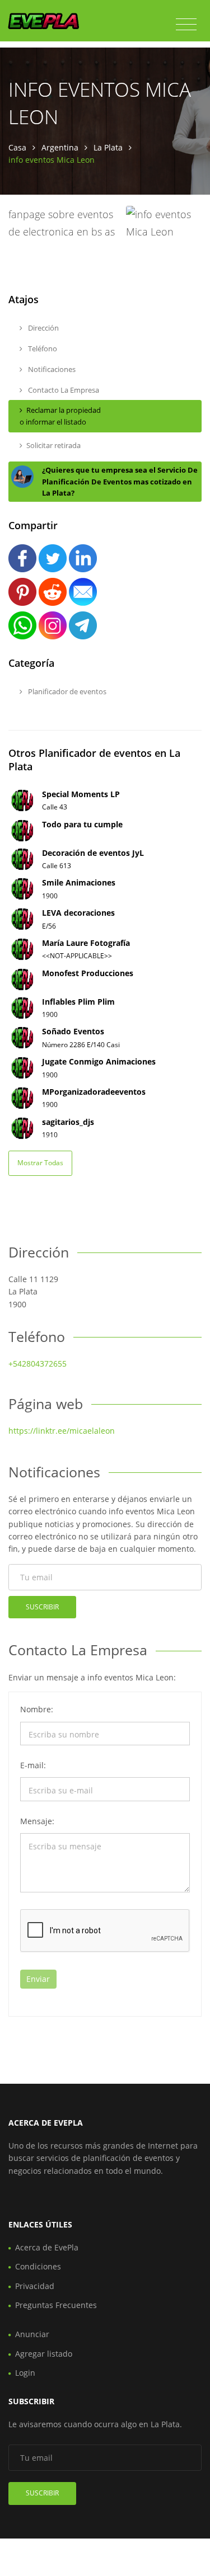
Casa (17, 147)
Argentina (60, 147)
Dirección (43, 328)
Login (25, 2373)
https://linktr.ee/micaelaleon (62, 1431)
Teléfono (42, 349)
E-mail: (33, 1765)
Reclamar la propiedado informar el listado (60, 416)
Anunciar (32, 2334)
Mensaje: (37, 1821)
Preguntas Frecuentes (56, 2305)
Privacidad (35, 2286)
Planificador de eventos (66, 691)
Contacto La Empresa (63, 390)
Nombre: (37, 1709)
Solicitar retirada (53, 445)
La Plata (108, 147)
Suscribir (42, 1607)
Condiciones (38, 2266)
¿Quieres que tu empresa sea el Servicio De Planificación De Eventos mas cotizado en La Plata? (120, 482)
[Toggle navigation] (186, 25)
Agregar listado (44, 2354)
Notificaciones (51, 369)
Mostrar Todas (40, 1163)
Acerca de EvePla (47, 2247)
